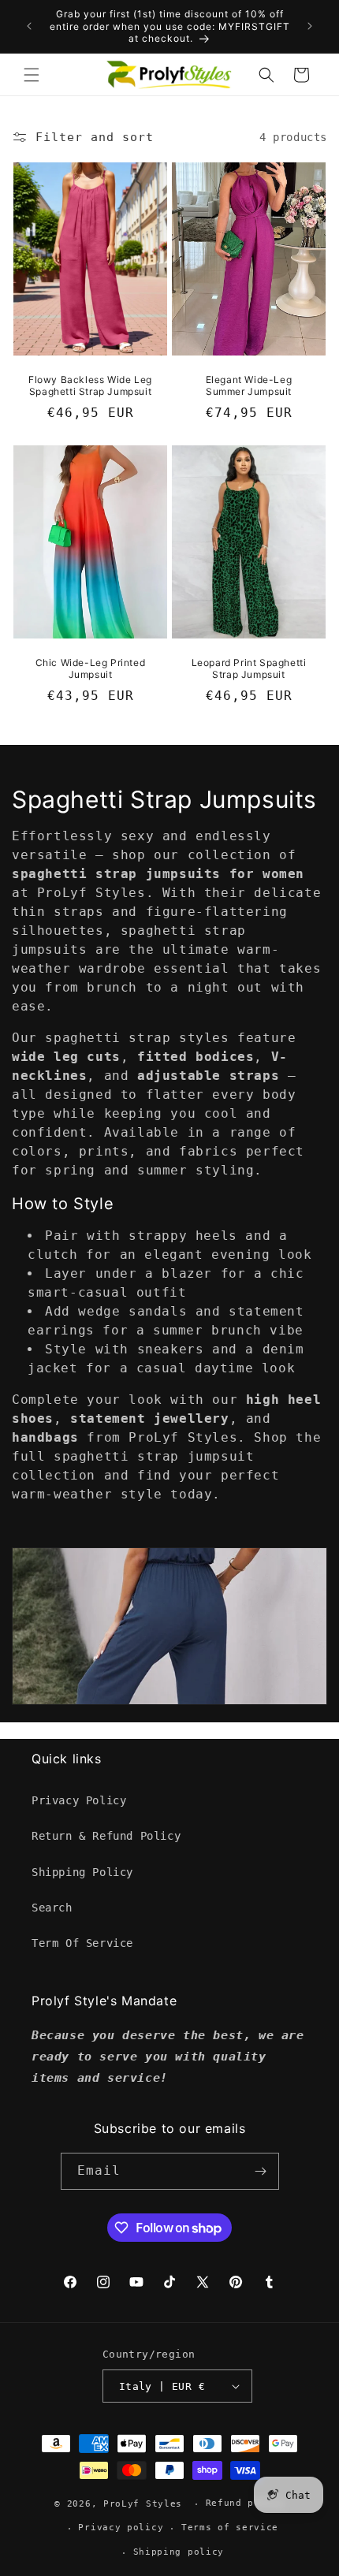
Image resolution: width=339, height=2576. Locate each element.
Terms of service (230, 2528)
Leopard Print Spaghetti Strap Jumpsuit (249, 669)
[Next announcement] (310, 26)
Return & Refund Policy (106, 1836)
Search (52, 1908)
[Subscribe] (261, 2171)
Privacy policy (121, 2528)
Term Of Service (82, 1943)
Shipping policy (179, 2552)
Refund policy (245, 2503)
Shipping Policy (82, 1872)
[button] (32, 75)
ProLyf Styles (143, 2504)
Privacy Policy (79, 1800)
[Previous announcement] (29, 26)
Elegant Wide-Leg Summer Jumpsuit (249, 386)
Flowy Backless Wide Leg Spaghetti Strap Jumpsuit (90, 386)
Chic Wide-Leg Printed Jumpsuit (91, 669)
